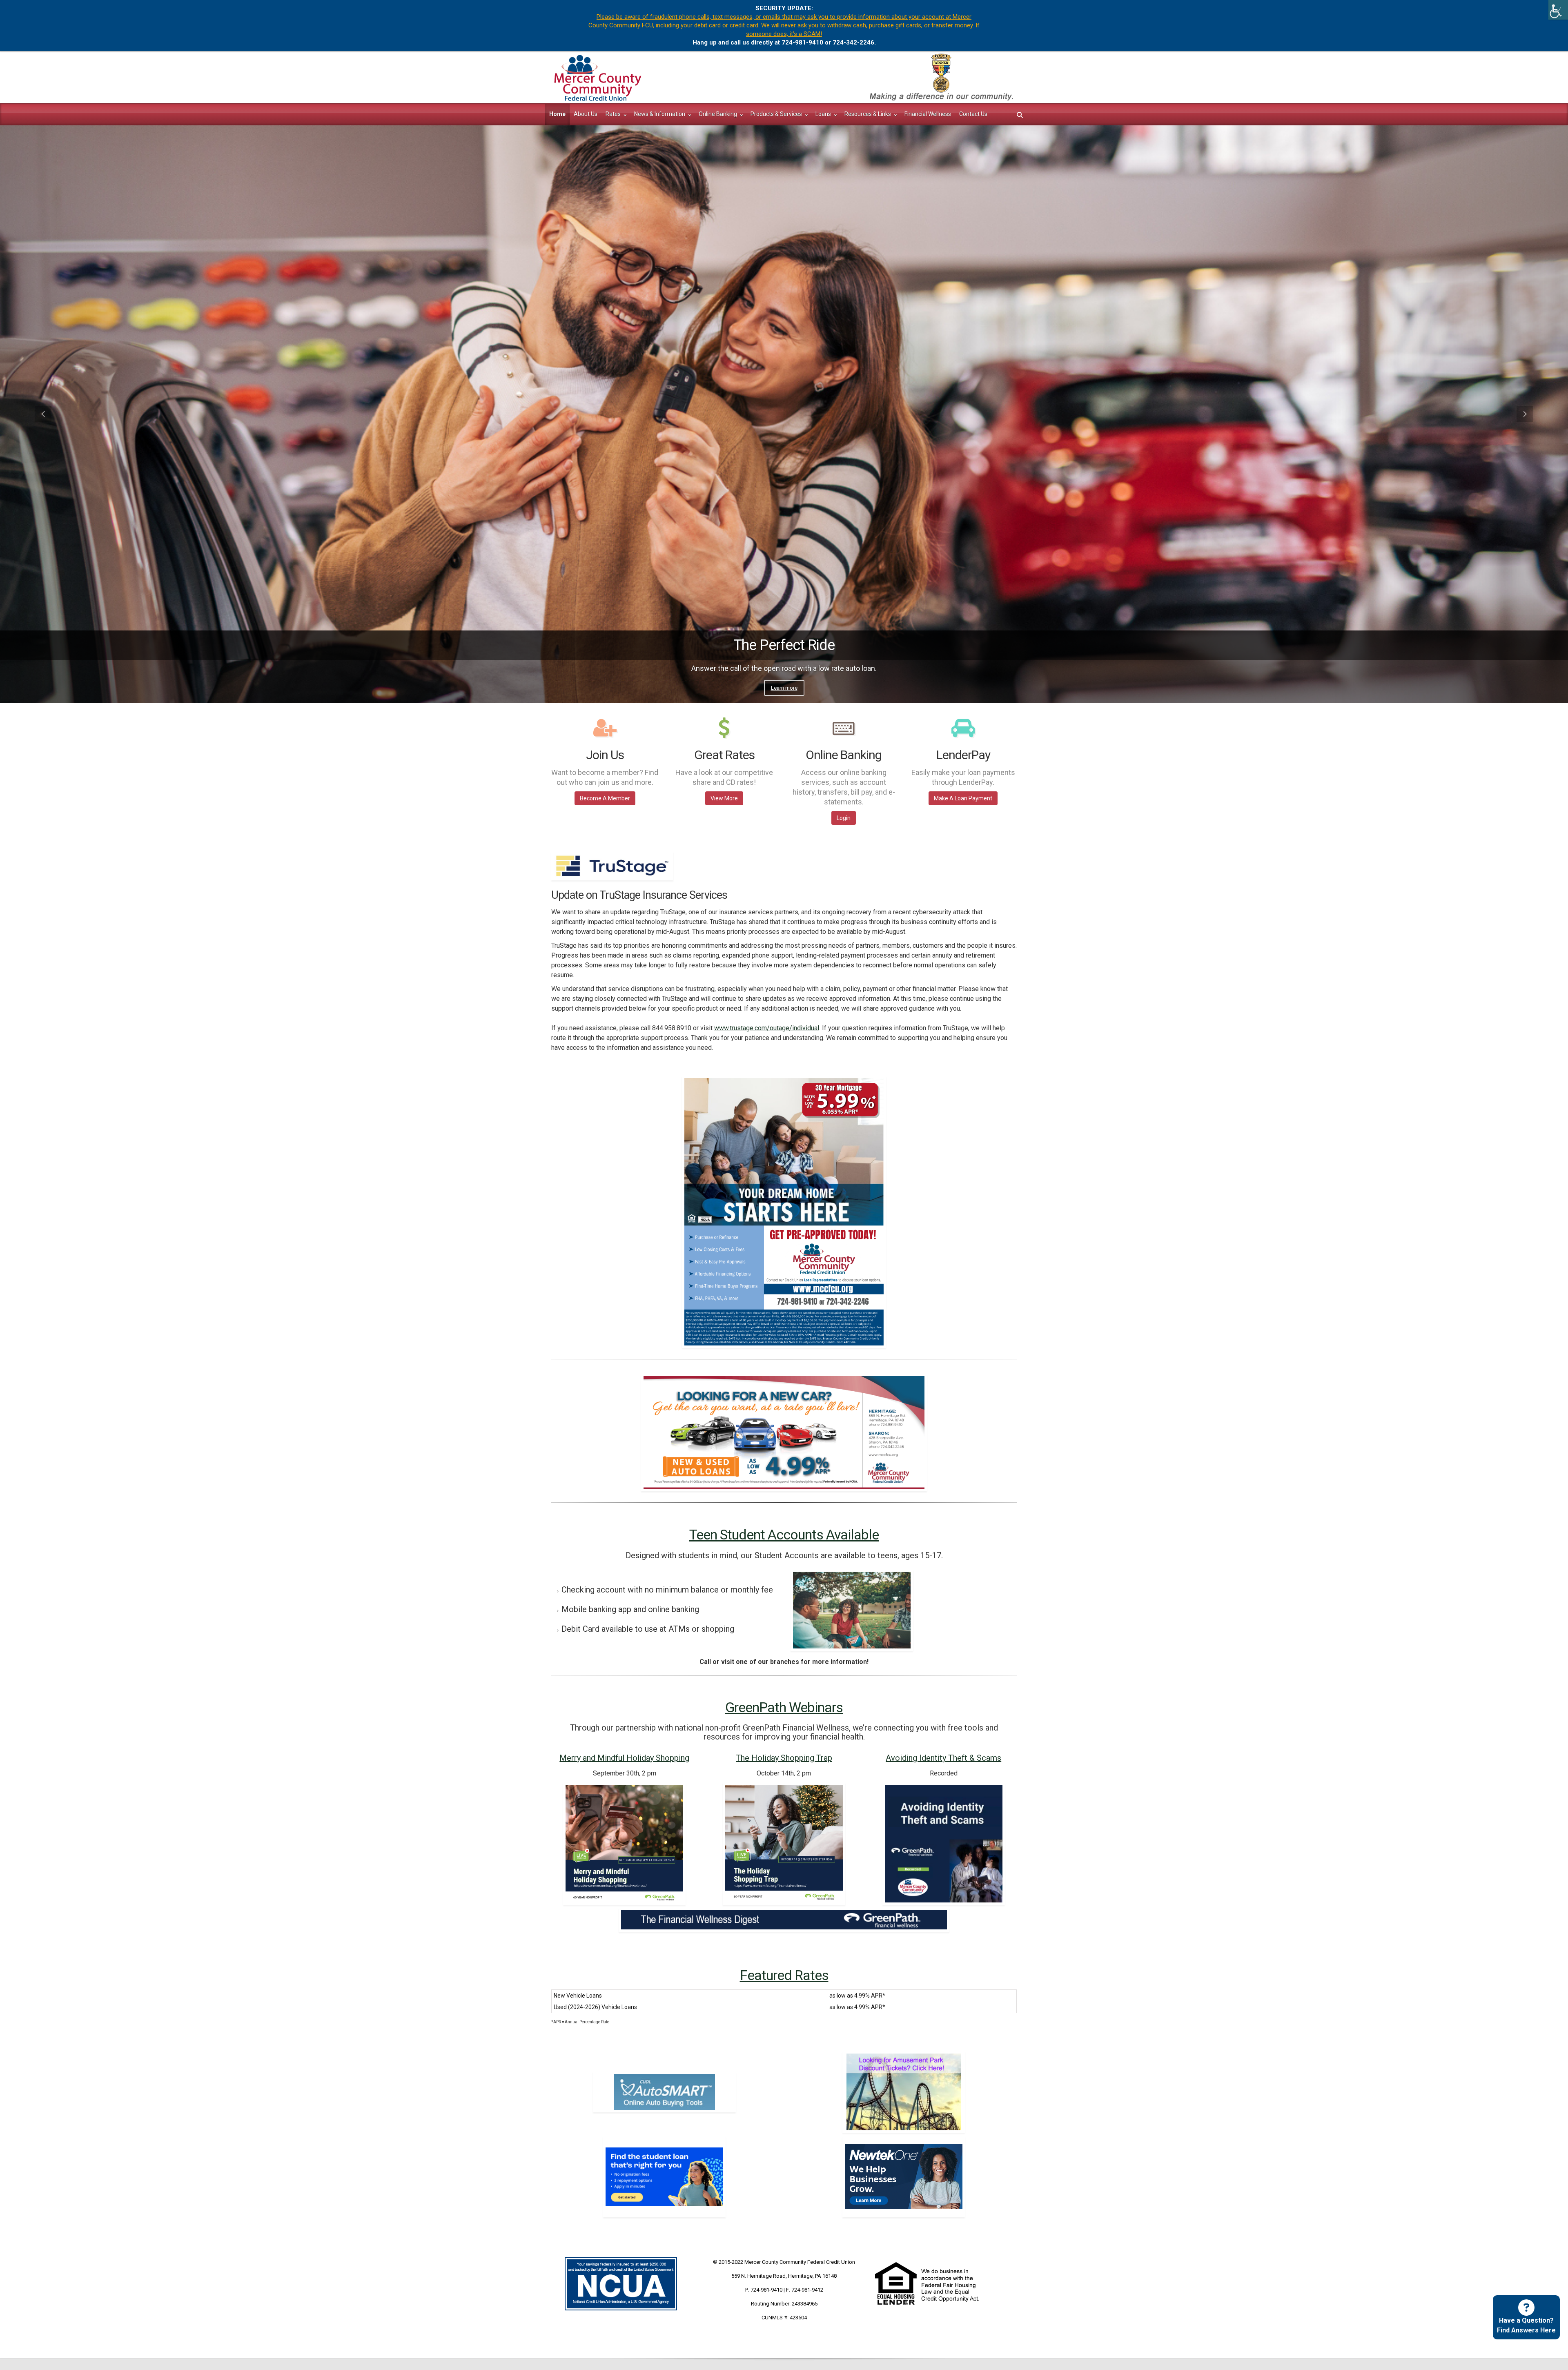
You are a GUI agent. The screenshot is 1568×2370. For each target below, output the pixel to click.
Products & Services (777, 114)
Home (557, 114)
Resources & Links (868, 114)
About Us (586, 114)
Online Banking (718, 114)
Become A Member (605, 798)
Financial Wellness (928, 114)
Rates (614, 114)
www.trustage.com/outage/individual (767, 1028)
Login (844, 818)
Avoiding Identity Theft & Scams (943, 1758)
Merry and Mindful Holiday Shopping (624, 1758)
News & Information (660, 114)
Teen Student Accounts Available (784, 1535)
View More (724, 798)
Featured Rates (784, 1975)
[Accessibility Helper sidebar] (1558, 10)
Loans (824, 114)
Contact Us (973, 114)
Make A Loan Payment (963, 798)
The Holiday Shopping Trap (784, 1758)
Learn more (784, 688)
